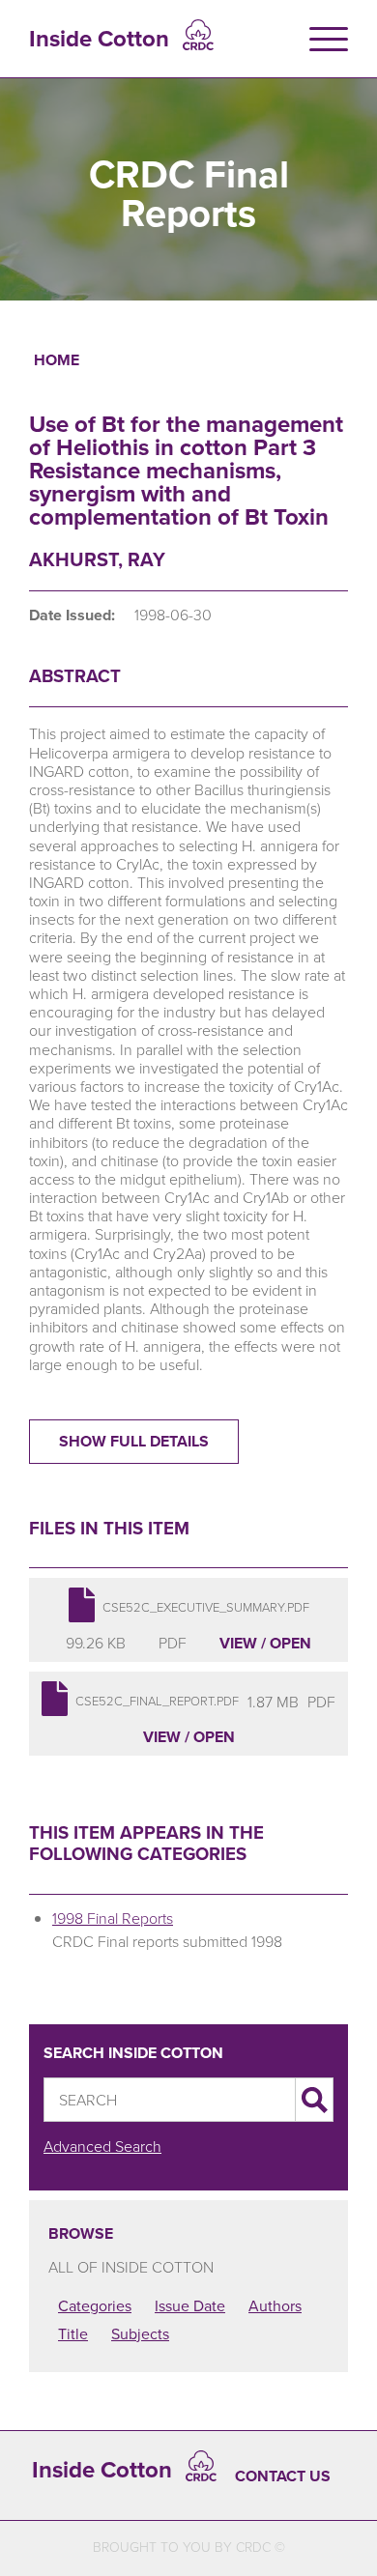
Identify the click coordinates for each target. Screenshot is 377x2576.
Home (57, 360)
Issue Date (190, 2306)
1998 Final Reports (113, 1918)
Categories (95, 2306)
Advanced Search (102, 2147)
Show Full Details (134, 1441)
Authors (275, 2306)
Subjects (140, 2334)
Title (73, 2334)
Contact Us (283, 2476)
